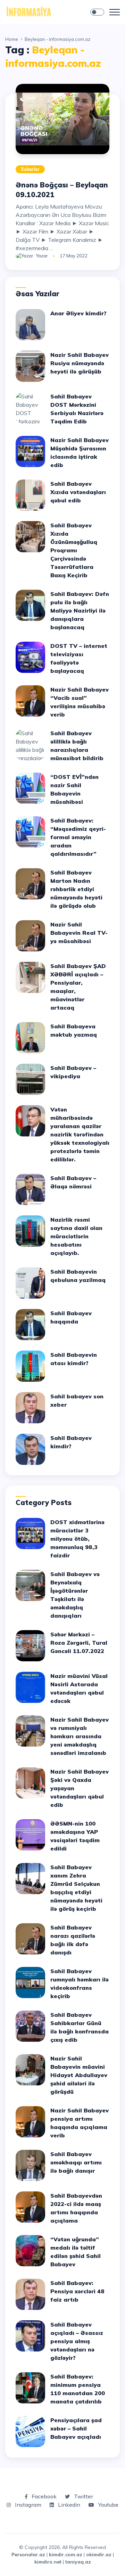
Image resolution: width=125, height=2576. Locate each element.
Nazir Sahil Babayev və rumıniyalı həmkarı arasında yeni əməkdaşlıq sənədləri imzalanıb (80, 1736)
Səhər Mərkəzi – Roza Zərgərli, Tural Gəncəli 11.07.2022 (79, 1643)
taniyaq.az (78, 2562)
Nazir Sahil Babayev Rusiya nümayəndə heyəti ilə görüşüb (80, 363)
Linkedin (68, 2505)
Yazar (42, 256)
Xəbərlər (30, 169)
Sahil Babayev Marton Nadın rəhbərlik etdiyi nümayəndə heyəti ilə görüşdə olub (76, 889)
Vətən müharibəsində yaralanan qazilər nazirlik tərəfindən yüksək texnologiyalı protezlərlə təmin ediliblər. (80, 1134)
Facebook (43, 2496)
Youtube (108, 2505)
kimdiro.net (48, 2562)
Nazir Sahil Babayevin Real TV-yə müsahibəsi (79, 933)
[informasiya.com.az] (29, 11)
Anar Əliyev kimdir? (78, 313)
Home (12, 39)
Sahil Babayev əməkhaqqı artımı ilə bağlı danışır (76, 2162)
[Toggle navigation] (115, 12)
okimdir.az (99, 2555)
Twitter (83, 2496)
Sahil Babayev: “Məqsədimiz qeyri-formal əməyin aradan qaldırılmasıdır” (78, 837)
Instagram (27, 2505)
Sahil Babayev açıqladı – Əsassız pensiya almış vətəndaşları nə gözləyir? (77, 2341)
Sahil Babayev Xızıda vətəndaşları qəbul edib (78, 492)
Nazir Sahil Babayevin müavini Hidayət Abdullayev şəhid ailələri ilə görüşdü (79, 2075)
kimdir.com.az (66, 2555)
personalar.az (28, 2555)
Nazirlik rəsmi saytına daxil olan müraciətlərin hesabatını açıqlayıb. (76, 1236)
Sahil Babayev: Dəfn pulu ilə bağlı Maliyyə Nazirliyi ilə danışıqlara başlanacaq (80, 610)
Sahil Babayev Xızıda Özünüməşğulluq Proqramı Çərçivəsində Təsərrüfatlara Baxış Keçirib (74, 550)
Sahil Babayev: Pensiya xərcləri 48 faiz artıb (77, 2291)
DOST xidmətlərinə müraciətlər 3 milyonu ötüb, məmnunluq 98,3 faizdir (77, 1539)
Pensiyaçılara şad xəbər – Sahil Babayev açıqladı (76, 2428)
